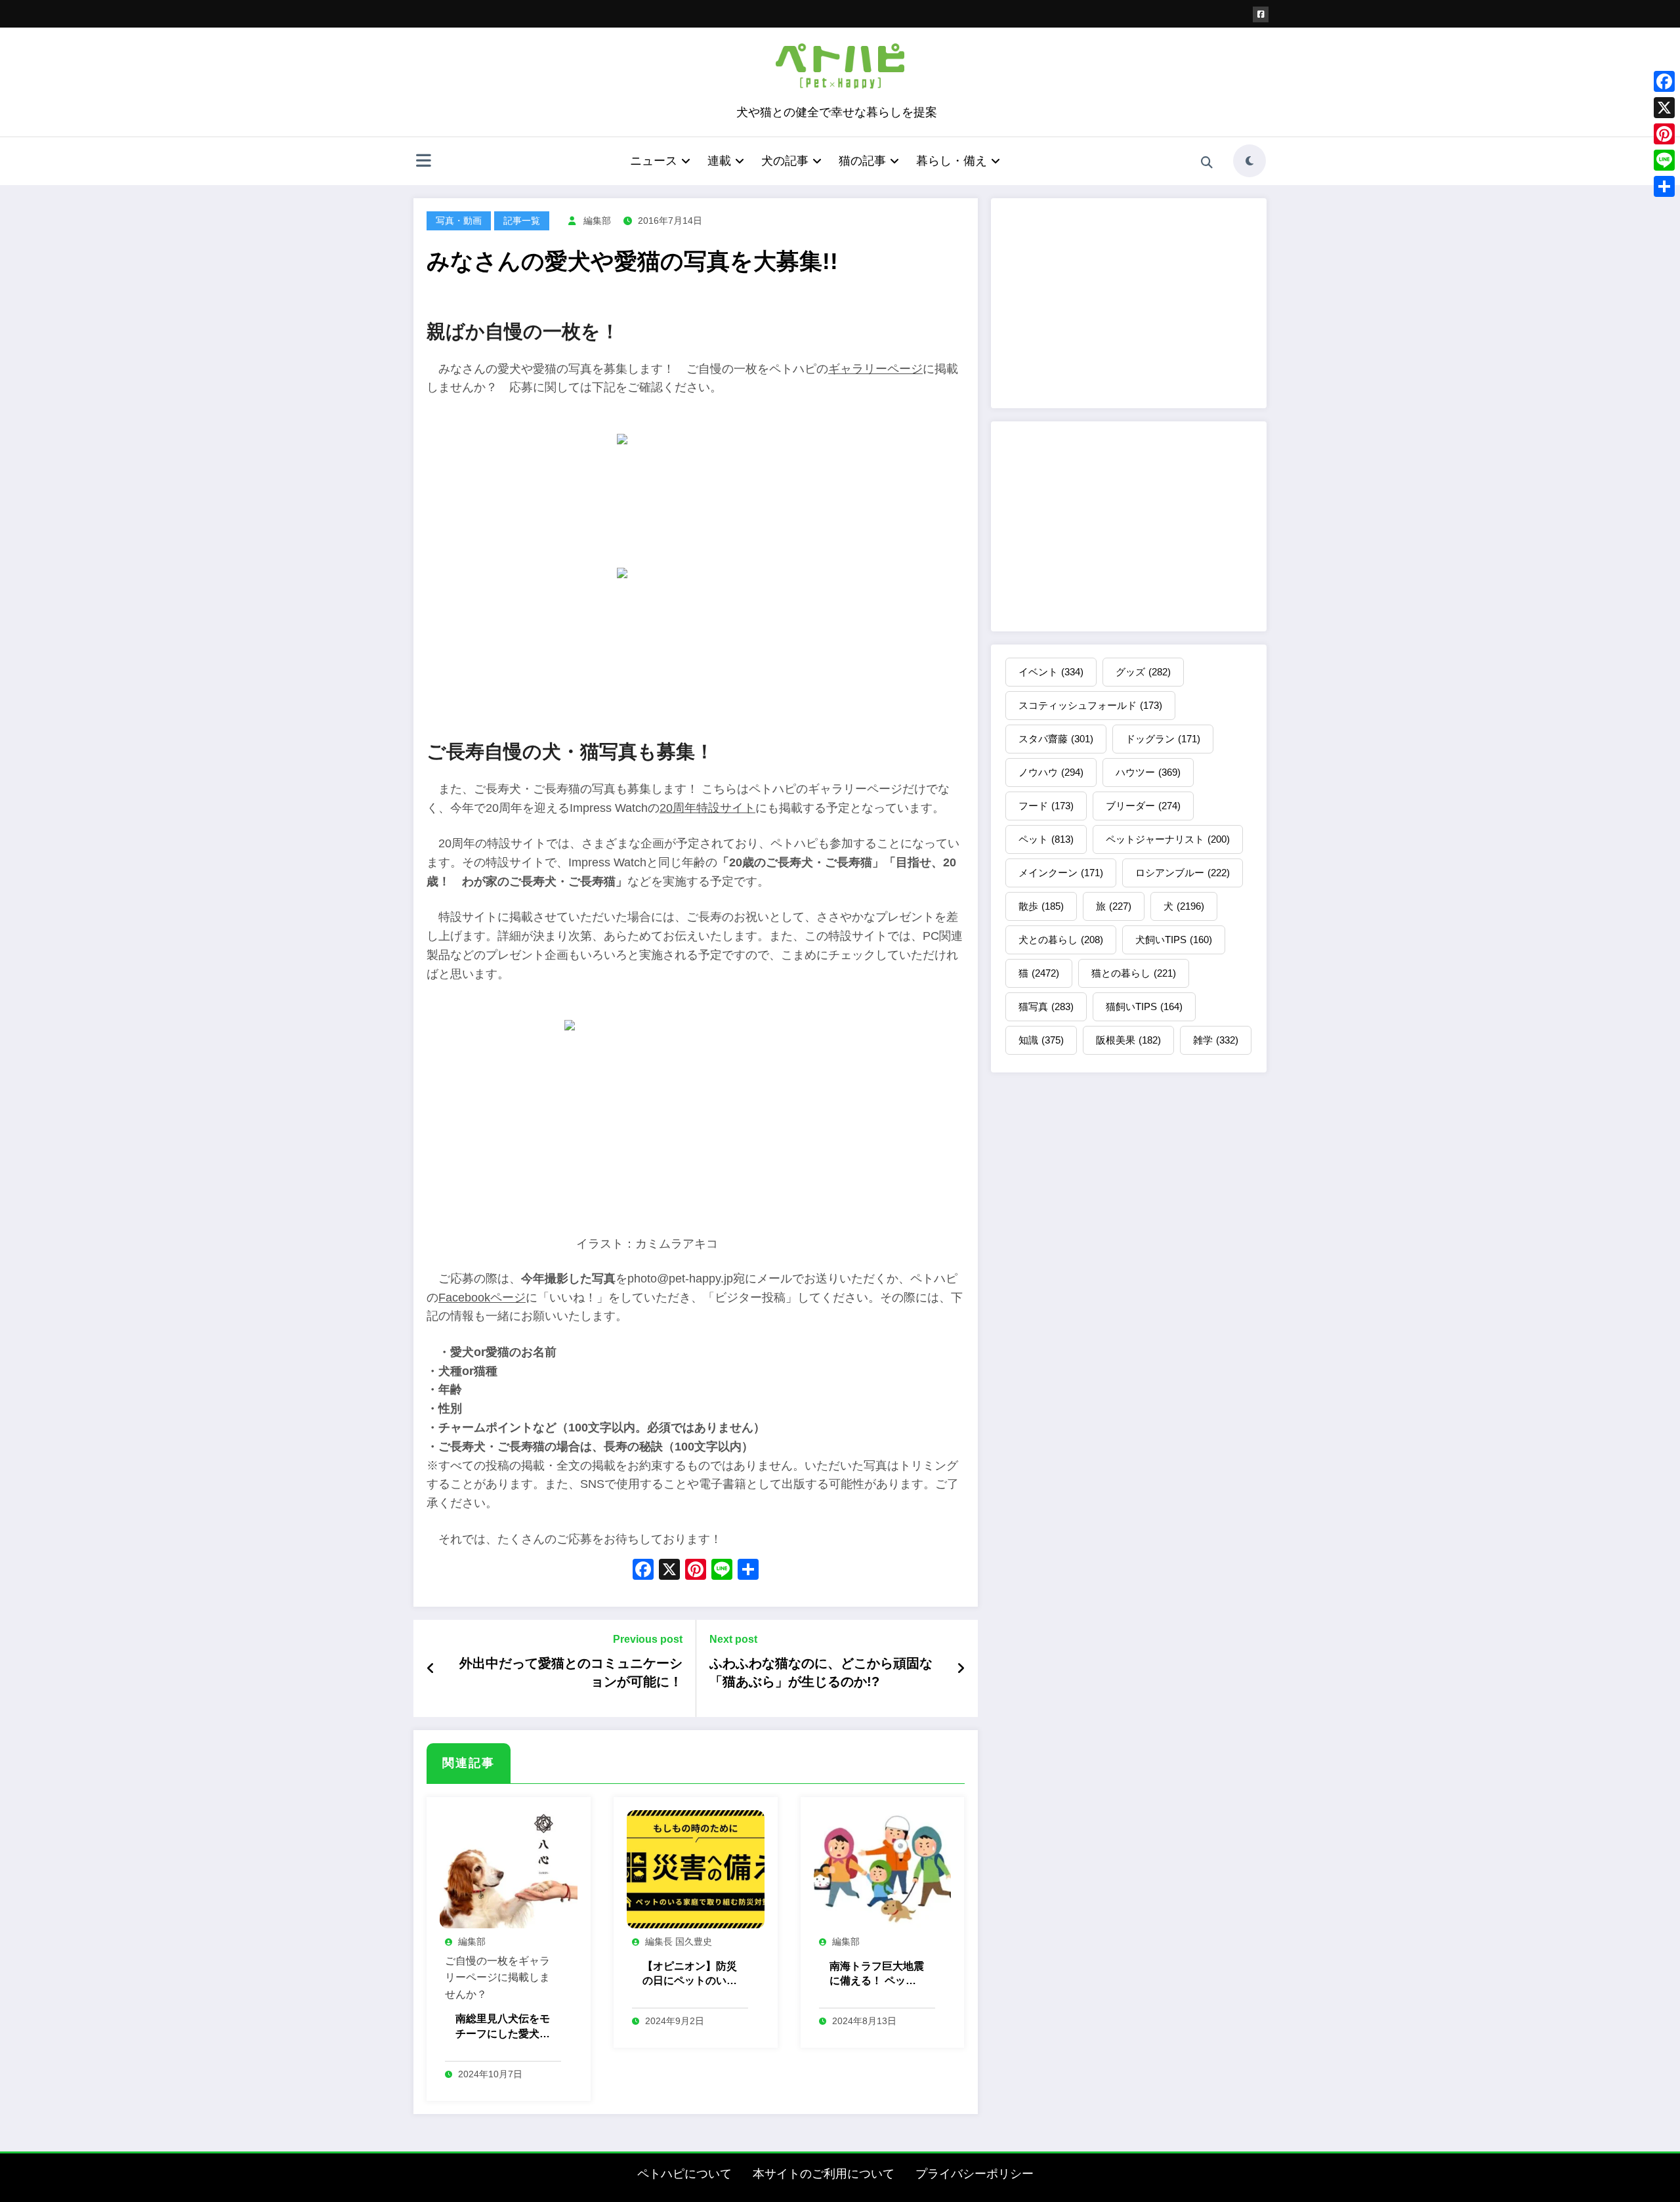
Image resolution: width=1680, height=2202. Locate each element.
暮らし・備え (952, 161)
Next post (733, 1639)
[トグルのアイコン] (423, 162)
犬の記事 (785, 161)
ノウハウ (1051, 772)
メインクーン (1061, 873)
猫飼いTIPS (1144, 1006)
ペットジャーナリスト (1168, 839)
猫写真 (1046, 1006)
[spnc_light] (1249, 161)
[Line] (1664, 160)
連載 (719, 161)
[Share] (1664, 186)
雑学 (1216, 1040)
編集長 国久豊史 (679, 1941)
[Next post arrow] (961, 1668)
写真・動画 (459, 221)
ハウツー (1148, 772)
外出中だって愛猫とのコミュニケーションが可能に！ (571, 1672)
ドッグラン (1163, 739)
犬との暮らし (1061, 940)
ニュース (654, 161)
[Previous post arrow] (431, 1668)
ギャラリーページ (875, 369)
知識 (1041, 1040)
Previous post (648, 1639)
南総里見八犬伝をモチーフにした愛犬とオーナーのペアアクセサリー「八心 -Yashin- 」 (503, 2027)
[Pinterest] (1664, 134)
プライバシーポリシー (975, 2174)
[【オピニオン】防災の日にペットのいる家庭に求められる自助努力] (696, 1868)
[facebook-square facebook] (1261, 14)
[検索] (1207, 163)
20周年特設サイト (707, 808)
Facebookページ (482, 1298)
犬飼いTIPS (1174, 940)
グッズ (1143, 672)
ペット (1046, 839)
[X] (669, 1571)
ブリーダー (1143, 806)
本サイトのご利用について (824, 2174)
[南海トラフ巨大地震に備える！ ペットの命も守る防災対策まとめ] (883, 1868)
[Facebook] (1664, 81)
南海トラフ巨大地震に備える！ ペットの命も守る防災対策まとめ (877, 1975)
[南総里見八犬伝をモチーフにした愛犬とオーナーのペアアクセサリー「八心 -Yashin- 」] (509, 1868)
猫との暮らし (1134, 973)
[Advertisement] (1129, 303)
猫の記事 (862, 161)
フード (1046, 806)
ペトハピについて (684, 2174)
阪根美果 (1128, 1040)
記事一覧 (522, 221)
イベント (1051, 672)
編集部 (597, 221)
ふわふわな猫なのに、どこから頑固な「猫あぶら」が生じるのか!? (821, 1672)
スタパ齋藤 (1056, 739)
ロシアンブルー (1183, 873)
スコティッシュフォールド (1090, 705)
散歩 (1041, 906)
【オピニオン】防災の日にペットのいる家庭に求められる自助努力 (690, 1975)
